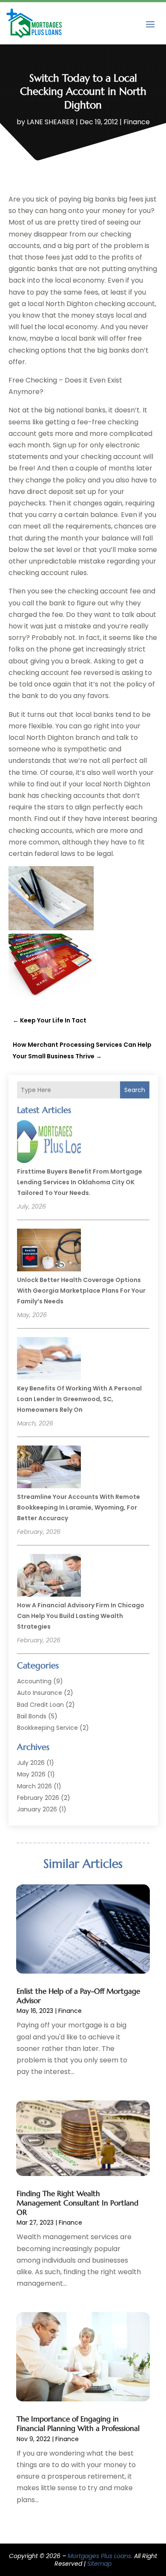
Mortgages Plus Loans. (100, 2556)
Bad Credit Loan (40, 1705)
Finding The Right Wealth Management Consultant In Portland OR (77, 2203)
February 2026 (38, 1798)
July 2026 (31, 1763)
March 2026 (34, 1786)
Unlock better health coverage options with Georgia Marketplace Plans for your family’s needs (81, 1291)
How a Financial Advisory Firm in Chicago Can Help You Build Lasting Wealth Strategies (81, 1616)
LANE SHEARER (50, 122)
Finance (137, 122)
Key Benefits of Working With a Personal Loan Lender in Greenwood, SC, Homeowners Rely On (79, 1399)
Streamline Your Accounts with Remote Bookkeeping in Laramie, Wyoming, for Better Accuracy (79, 1507)
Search (135, 1090)
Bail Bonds (32, 1716)
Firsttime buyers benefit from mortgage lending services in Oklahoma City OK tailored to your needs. (80, 1182)
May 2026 (31, 1774)
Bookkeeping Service (47, 1728)
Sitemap (99, 2564)
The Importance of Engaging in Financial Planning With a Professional (78, 2424)
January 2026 (37, 1809)
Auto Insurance (40, 1693)
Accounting (34, 1681)
